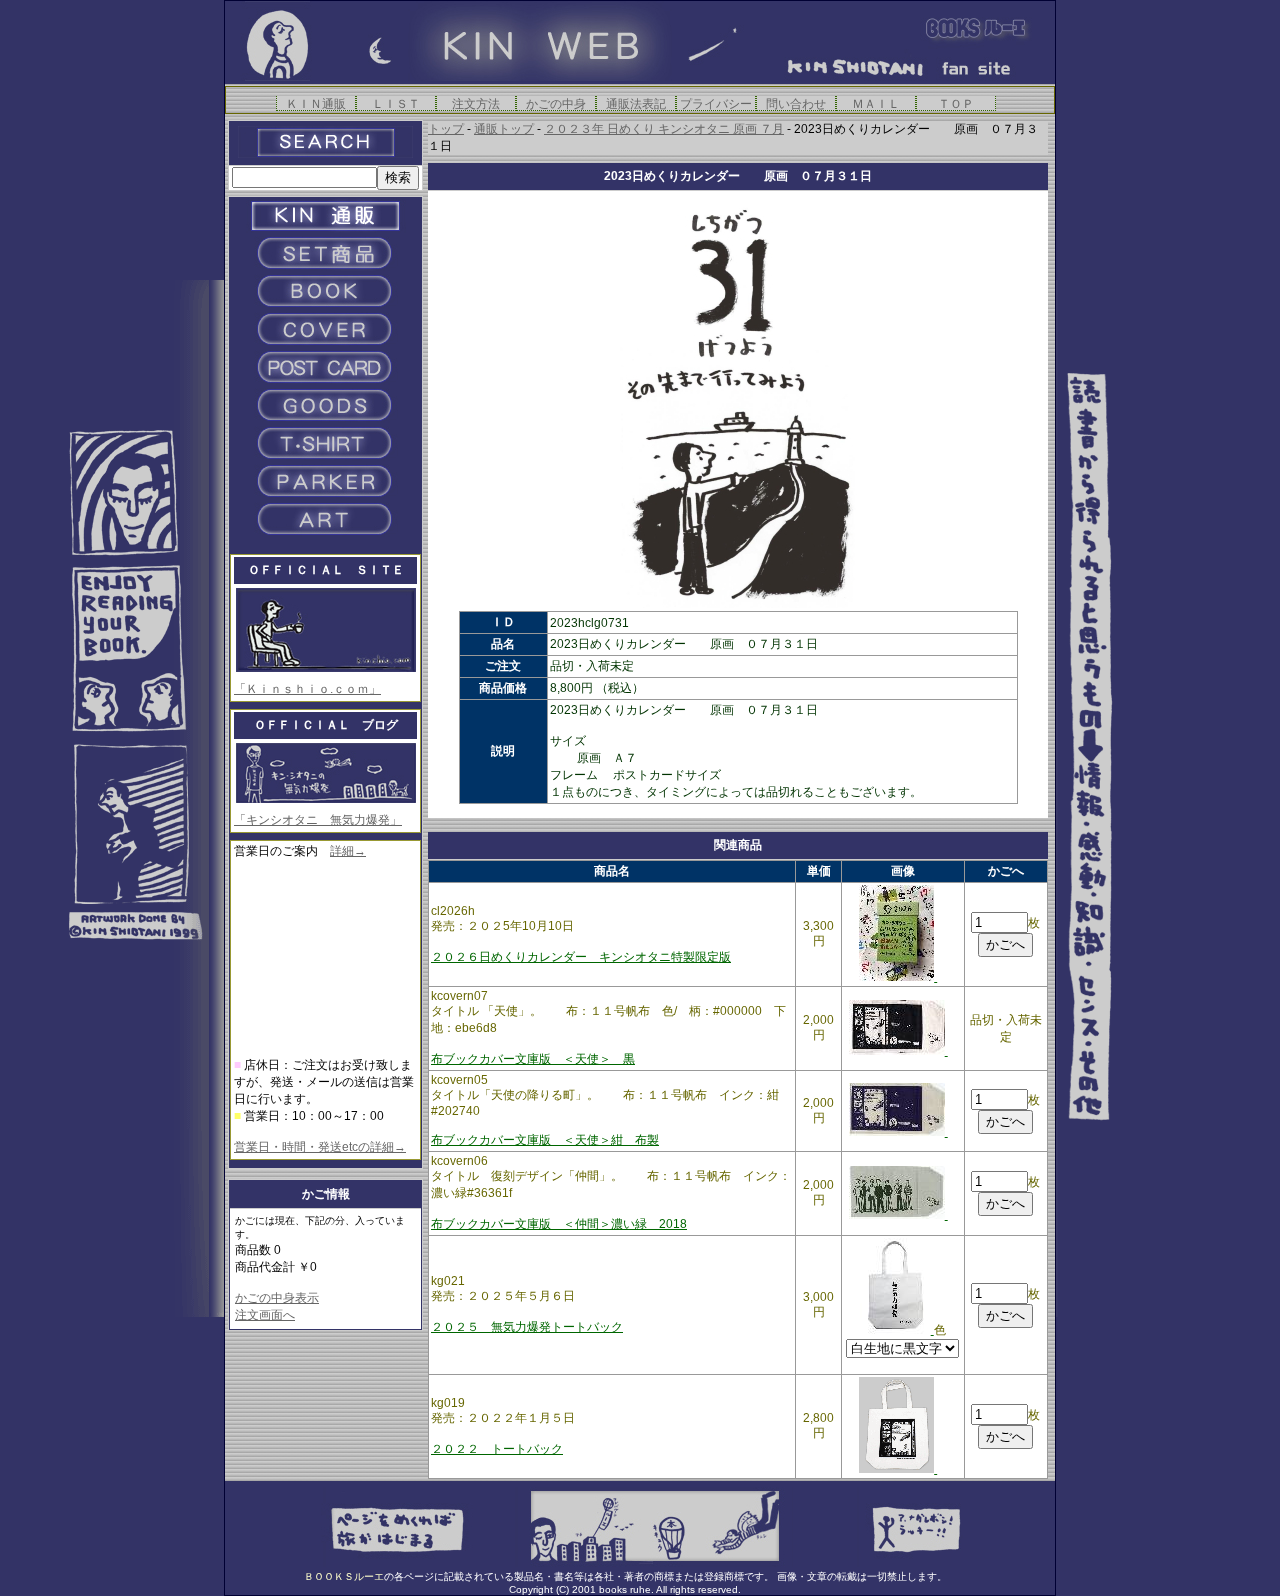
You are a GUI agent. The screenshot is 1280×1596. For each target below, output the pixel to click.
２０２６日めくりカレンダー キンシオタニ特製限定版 (581, 957)
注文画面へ (265, 1315)
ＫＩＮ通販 (316, 103)
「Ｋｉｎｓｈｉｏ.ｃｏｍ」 (307, 689)
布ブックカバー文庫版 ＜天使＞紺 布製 (545, 1140)
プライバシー (716, 103)
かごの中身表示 (277, 1298)
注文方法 (476, 103)
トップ (446, 129)
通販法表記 (636, 103)
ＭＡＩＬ (876, 103)
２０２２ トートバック (497, 1449)
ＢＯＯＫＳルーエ (344, 1576)
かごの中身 (556, 103)
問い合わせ (796, 103)
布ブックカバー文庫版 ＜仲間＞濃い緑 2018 (559, 1224)
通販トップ (504, 129)
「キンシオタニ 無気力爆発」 (318, 820)
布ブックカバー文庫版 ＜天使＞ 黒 (533, 1059)
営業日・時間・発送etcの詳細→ (320, 1147)
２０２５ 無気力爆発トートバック (527, 1327)
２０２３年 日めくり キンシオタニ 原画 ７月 (664, 129)
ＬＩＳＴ (396, 103)
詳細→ (348, 851)
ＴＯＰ (956, 103)
